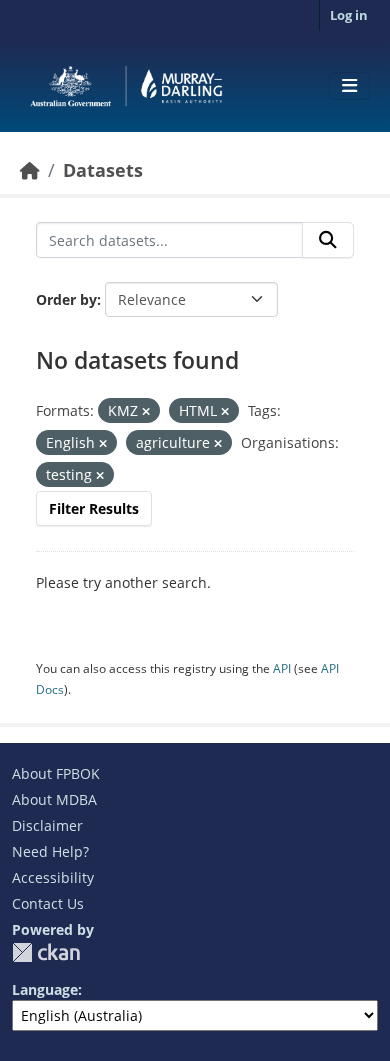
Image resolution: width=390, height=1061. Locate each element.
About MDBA (54, 799)
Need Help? (50, 851)
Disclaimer (47, 825)
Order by (66, 299)
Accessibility (53, 877)
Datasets (103, 170)
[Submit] (328, 240)
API (282, 668)
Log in (349, 15)
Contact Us (48, 903)
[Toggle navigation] (349, 86)
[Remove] (146, 411)
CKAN (46, 952)
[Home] (30, 170)
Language (45, 989)
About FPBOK (56, 773)
